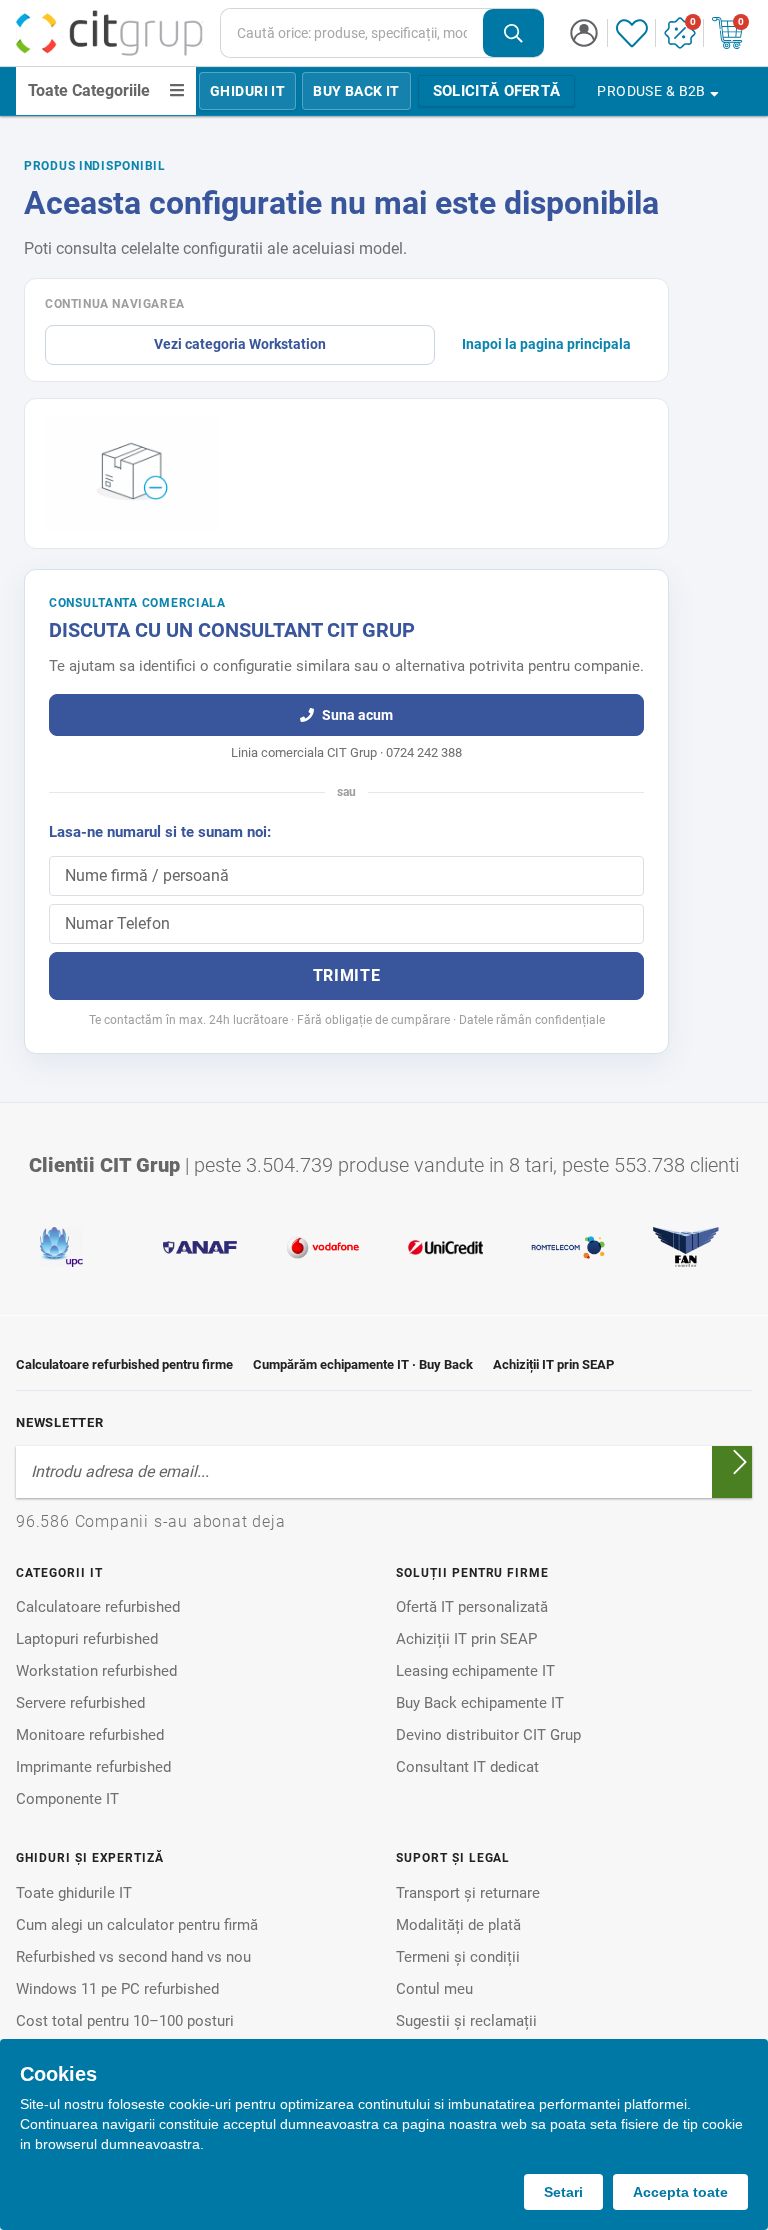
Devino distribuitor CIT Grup (488, 1735)
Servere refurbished (80, 1703)
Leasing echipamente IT (475, 1671)
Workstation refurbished (96, 1671)
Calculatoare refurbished (98, 1607)
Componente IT (67, 1799)
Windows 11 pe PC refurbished (117, 1989)
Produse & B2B (651, 91)
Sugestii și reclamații (466, 2021)
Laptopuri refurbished (87, 1639)
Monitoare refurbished (90, 1735)
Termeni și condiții (458, 1957)
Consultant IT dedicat (467, 1767)
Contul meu (434, 1989)
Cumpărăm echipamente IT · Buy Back (363, 1364)
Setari (563, 2192)
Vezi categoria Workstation (240, 344)
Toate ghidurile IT (74, 1893)
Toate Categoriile (89, 90)
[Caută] (513, 33)
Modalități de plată (458, 1925)
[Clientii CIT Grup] (384, 1247)
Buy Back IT (356, 91)
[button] (584, 33)
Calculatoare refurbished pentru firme (124, 1364)
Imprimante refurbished (93, 1767)
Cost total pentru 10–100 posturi (125, 2021)
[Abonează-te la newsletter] (740, 1462)
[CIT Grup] (110, 33)
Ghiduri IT (247, 91)
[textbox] (352, 33)
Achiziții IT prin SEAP (553, 1364)
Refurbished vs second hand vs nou (133, 1957)
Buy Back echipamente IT (480, 1703)
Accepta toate (680, 2192)
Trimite (346, 975)
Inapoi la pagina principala (546, 344)
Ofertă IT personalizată (472, 1607)
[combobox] (382, 33)
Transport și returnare (468, 1893)
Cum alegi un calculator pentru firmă (137, 1925)
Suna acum (357, 715)
